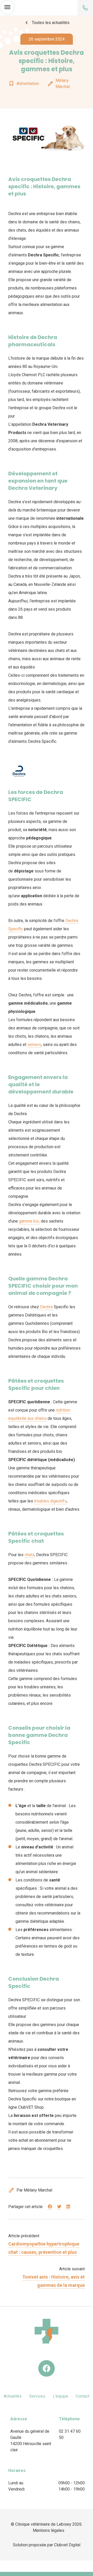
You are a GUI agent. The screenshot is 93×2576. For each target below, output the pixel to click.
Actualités (13, 2396)
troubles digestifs (50, 1501)
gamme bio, (29, 1221)
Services (37, 2396)
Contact (83, 2396)
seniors (34, 1045)
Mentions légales (49, 2530)
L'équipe (60, 2396)
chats (29, 1555)
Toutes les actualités (47, 23)
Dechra (46, 1307)
